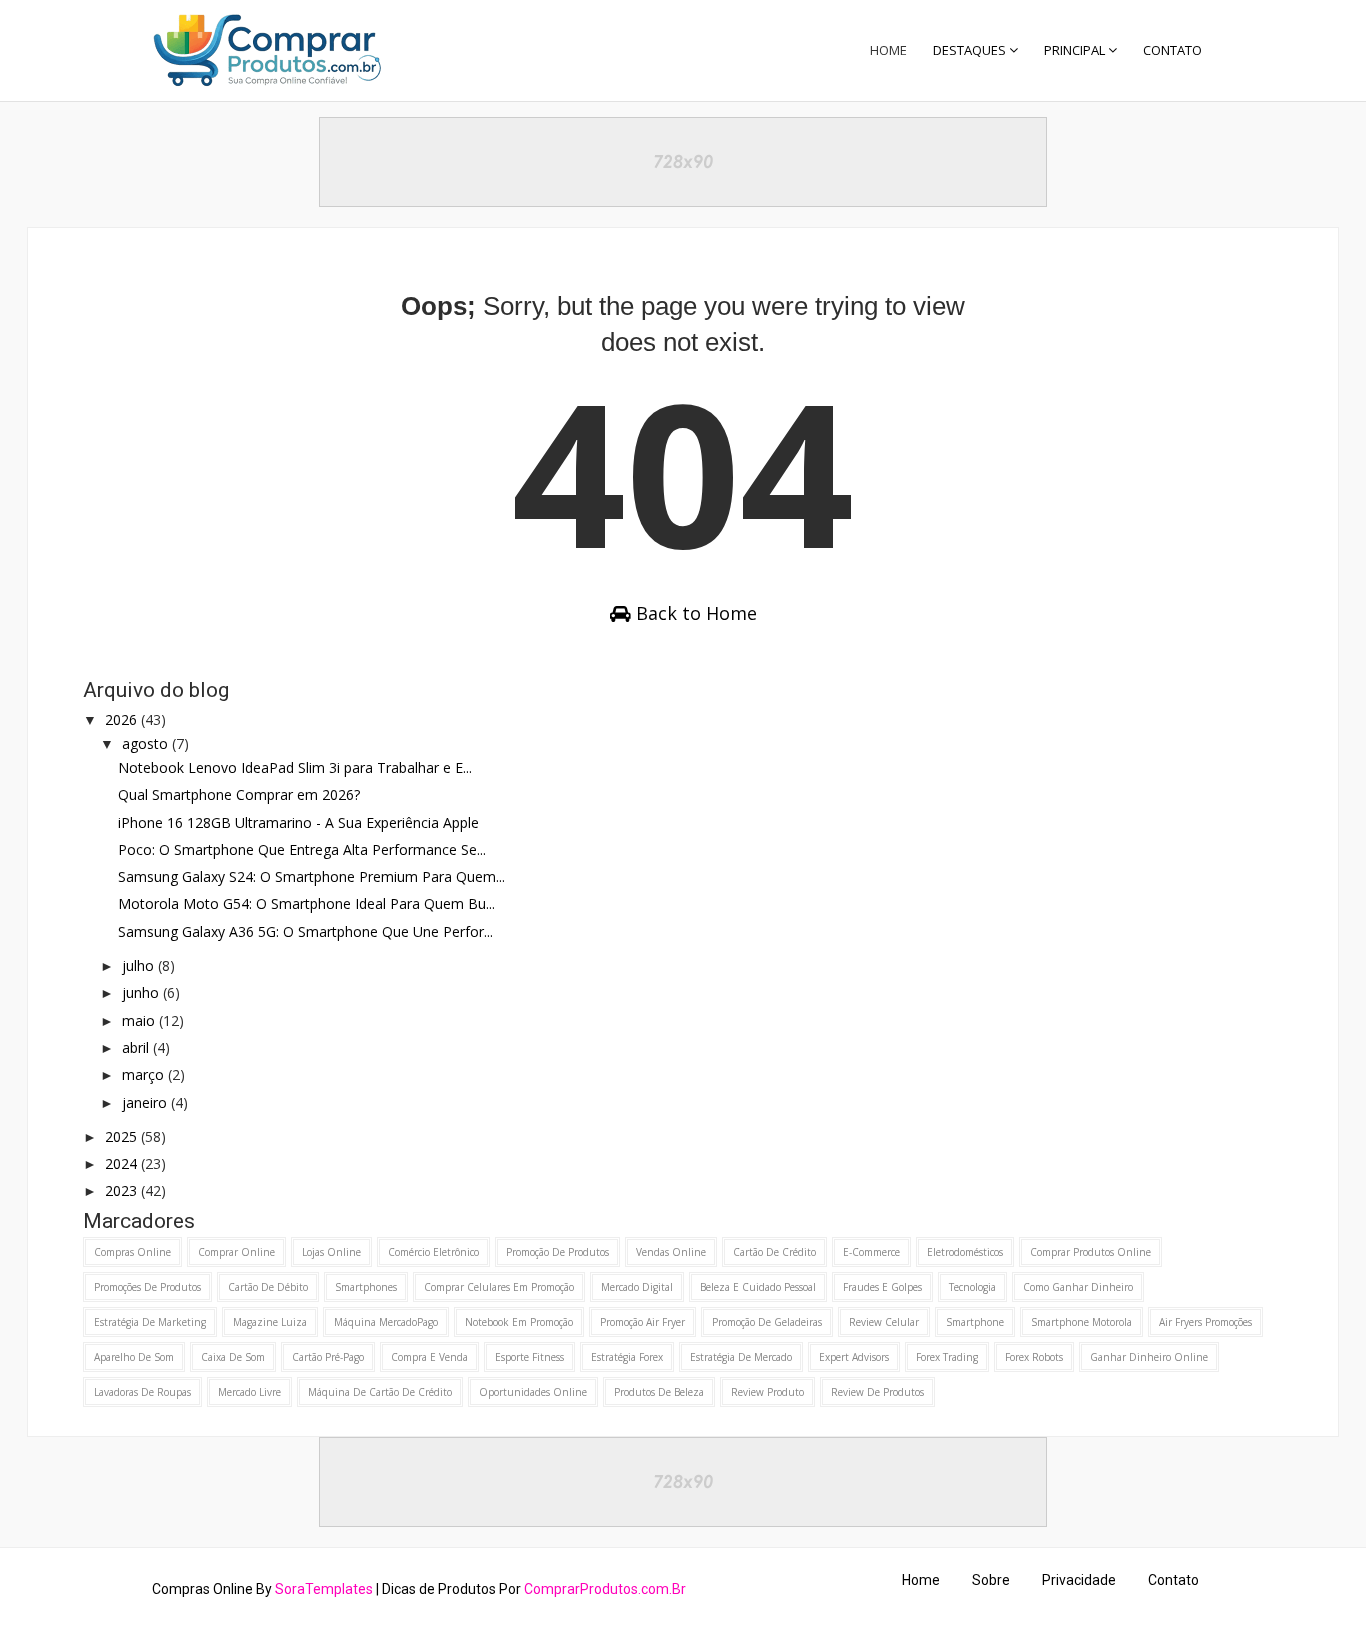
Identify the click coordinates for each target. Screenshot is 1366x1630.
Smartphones (366, 1287)
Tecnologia (972, 1287)
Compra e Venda (429, 1357)
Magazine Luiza (270, 1322)
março (145, 1074)
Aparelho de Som (134, 1357)
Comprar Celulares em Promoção (499, 1287)
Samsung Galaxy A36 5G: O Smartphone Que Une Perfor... (305, 931)
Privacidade (1079, 1580)
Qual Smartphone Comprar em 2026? (239, 794)
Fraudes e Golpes (882, 1287)
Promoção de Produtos (557, 1252)
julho (140, 965)
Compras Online (132, 1252)
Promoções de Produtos (147, 1287)
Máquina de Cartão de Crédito (380, 1392)
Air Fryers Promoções (1205, 1322)
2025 (123, 1136)
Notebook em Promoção (519, 1322)
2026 (123, 719)
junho (142, 992)
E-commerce (871, 1252)
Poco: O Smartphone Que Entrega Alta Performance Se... (302, 849)
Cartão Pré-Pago (328, 1357)
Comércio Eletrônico (433, 1252)
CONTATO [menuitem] (1172, 50)
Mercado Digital (637, 1287)
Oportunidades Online (533, 1392)
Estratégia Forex (627, 1357)
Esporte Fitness (529, 1357)
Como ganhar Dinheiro (1078, 1287)
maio (140, 1020)
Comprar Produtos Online (1090, 1252)
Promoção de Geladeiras (767, 1322)
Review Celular (884, 1322)
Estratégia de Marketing (150, 1322)
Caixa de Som (233, 1357)
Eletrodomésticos (965, 1252)
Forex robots (1034, 1357)
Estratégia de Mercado (741, 1357)
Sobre (991, 1580)
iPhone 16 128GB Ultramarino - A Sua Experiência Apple (298, 822)
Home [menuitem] (888, 50)
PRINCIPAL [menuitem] (1074, 50)
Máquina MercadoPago (386, 1322)
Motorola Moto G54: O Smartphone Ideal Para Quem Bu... (306, 903)
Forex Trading (947, 1357)
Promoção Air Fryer (642, 1322)
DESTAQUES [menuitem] (969, 50)
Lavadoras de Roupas (142, 1392)
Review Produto (767, 1392)
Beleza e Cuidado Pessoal (758, 1287)
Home (921, 1580)
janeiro (146, 1102)
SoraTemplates (324, 1589)
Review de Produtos (877, 1392)
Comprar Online (236, 1252)
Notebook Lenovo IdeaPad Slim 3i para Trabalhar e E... (295, 767)
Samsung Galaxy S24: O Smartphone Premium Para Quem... (311, 876)
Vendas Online (671, 1252)
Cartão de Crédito (774, 1252)
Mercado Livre (249, 1392)
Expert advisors (854, 1357)
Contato (1173, 1580)
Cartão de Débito (268, 1287)
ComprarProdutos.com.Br (605, 1589)
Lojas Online (331, 1252)
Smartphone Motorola (1081, 1322)
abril (137, 1047)
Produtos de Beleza (659, 1392)
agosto (147, 743)
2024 (123, 1163)
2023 (123, 1190)
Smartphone (975, 1322)
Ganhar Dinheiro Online (1149, 1357)
